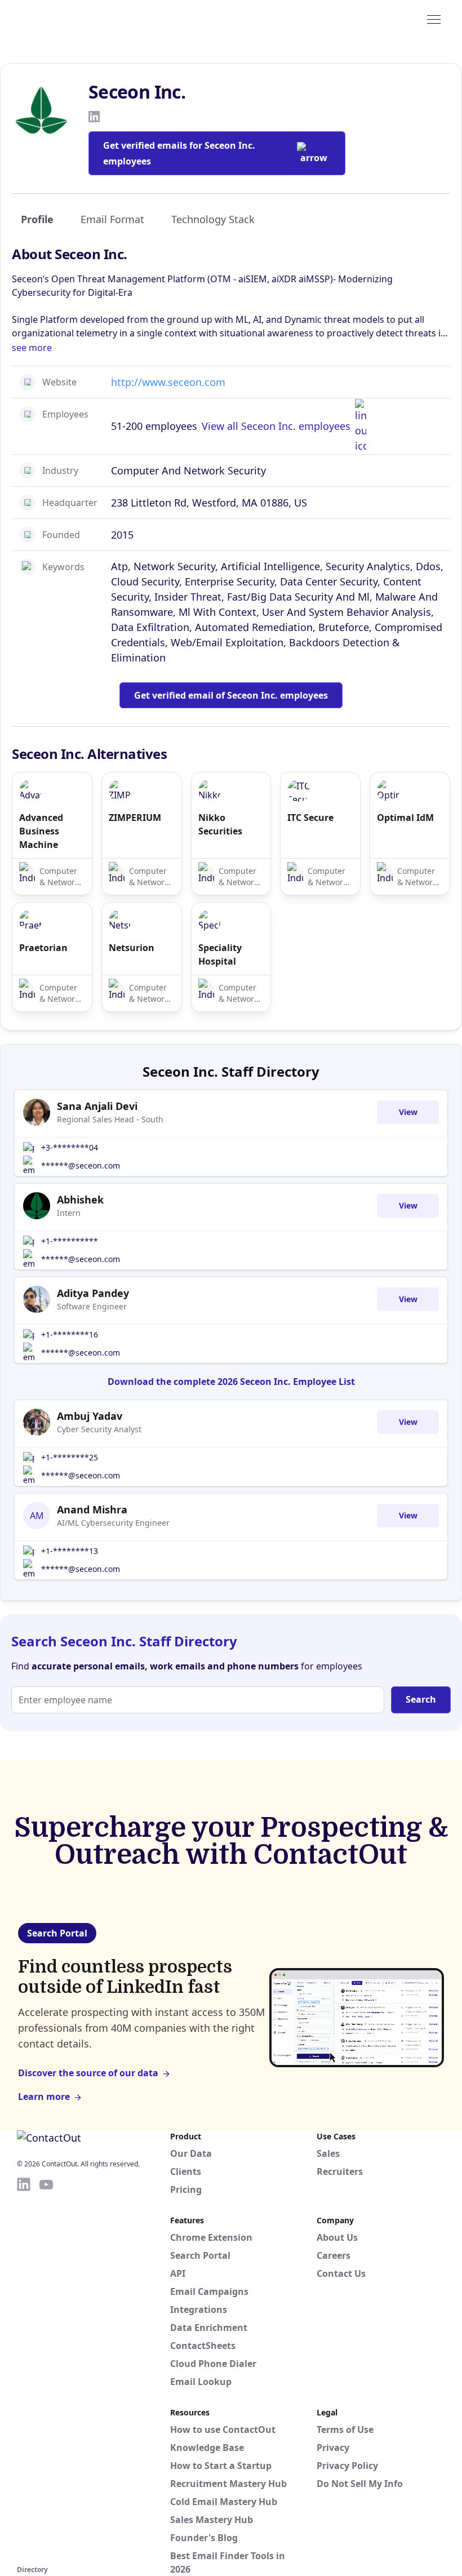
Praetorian (43, 948)
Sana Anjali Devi (97, 1106)
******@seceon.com (81, 1165)
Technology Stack (213, 219)
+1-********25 (70, 1457)
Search (421, 1699)
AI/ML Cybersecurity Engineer (113, 1523)
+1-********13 (70, 1551)
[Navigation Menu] (434, 19)
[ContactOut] (72, 19)
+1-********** (70, 1241)
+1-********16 (70, 1334)
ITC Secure (310, 818)
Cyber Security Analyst (99, 1429)
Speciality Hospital (220, 954)
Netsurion (132, 948)
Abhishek (80, 1200)
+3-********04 (70, 1147)
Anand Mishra (92, 1509)
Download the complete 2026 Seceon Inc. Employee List (231, 1382)
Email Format (112, 219)
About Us (337, 2237)
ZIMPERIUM (135, 818)
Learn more (44, 2097)
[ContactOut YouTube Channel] (46, 2369)
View (408, 1112)
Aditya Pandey (93, 1293)
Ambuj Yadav (90, 1416)
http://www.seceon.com (168, 382)
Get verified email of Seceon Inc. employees (231, 695)
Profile (37, 219)
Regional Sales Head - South (110, 1119)
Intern (69, 1213)
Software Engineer (92, 1306)
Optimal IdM (405, 818)
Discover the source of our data (88, 2073)
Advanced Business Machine (41, 831)
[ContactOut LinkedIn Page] (24, 2369)
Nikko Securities (220, 824)
